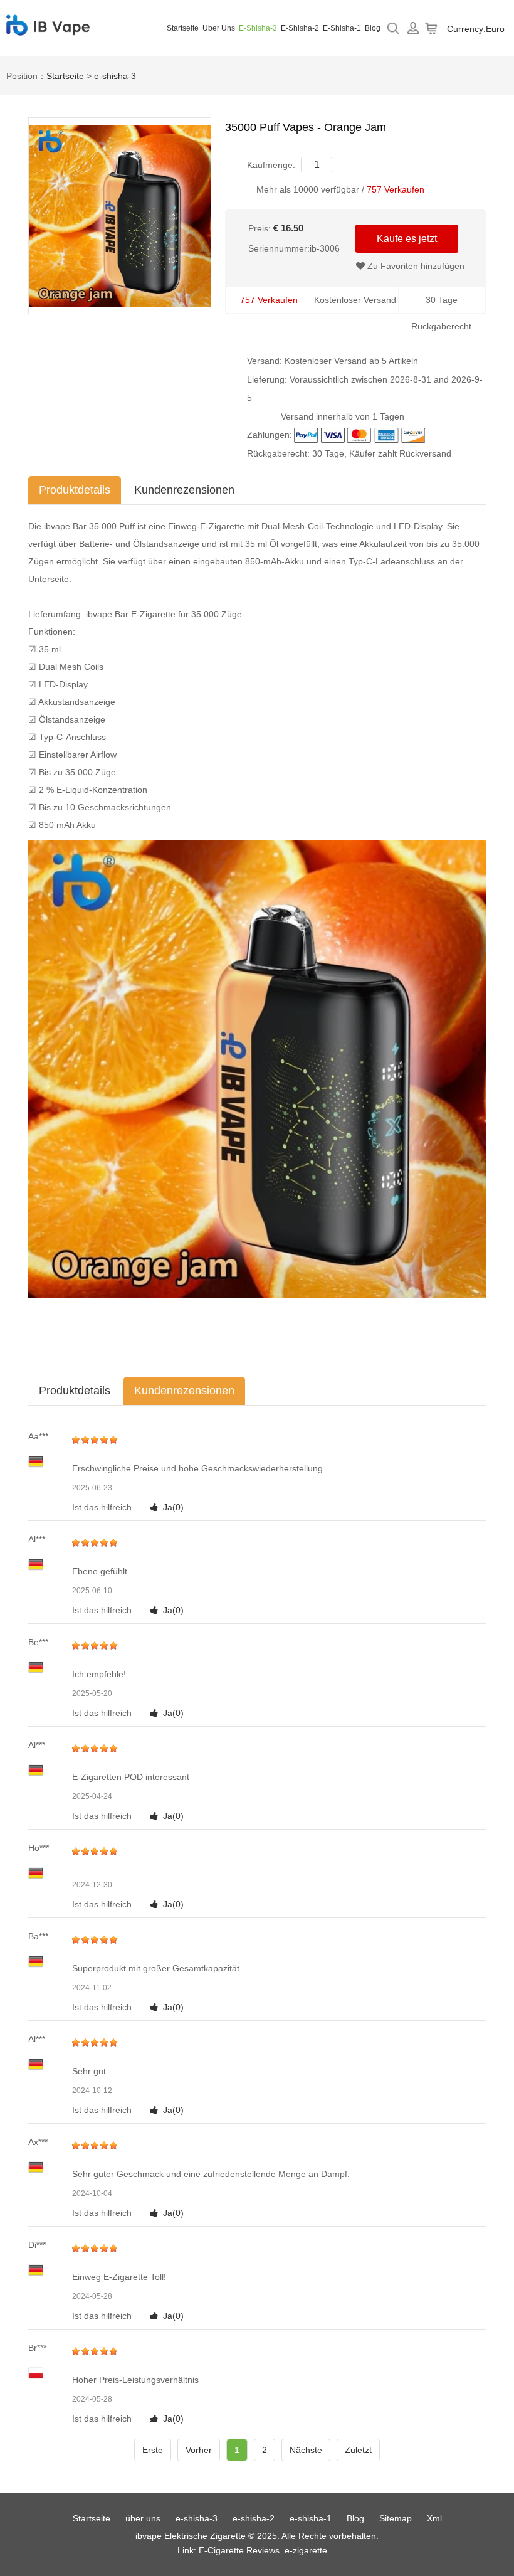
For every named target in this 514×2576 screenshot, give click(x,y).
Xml (434, 2518)
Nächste (306, 2450)
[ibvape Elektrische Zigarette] (48, 28)
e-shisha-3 (258, 28)
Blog (373, 28)
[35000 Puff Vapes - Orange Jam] (120, 215)
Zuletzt (358, 2450)
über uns (219, 28)
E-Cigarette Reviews (239, 2550)
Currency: (476, 29)
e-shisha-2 (300, 28)
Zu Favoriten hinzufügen (415, 266)
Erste (153, 2450)
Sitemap (396, 2518)
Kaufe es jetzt (407, 239)
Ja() (173, 1507)
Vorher (199, 2450)
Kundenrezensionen (184, 490)
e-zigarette (306, 2550)
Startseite (183, 28)
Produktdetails (75, 490)
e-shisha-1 (342, 28)
